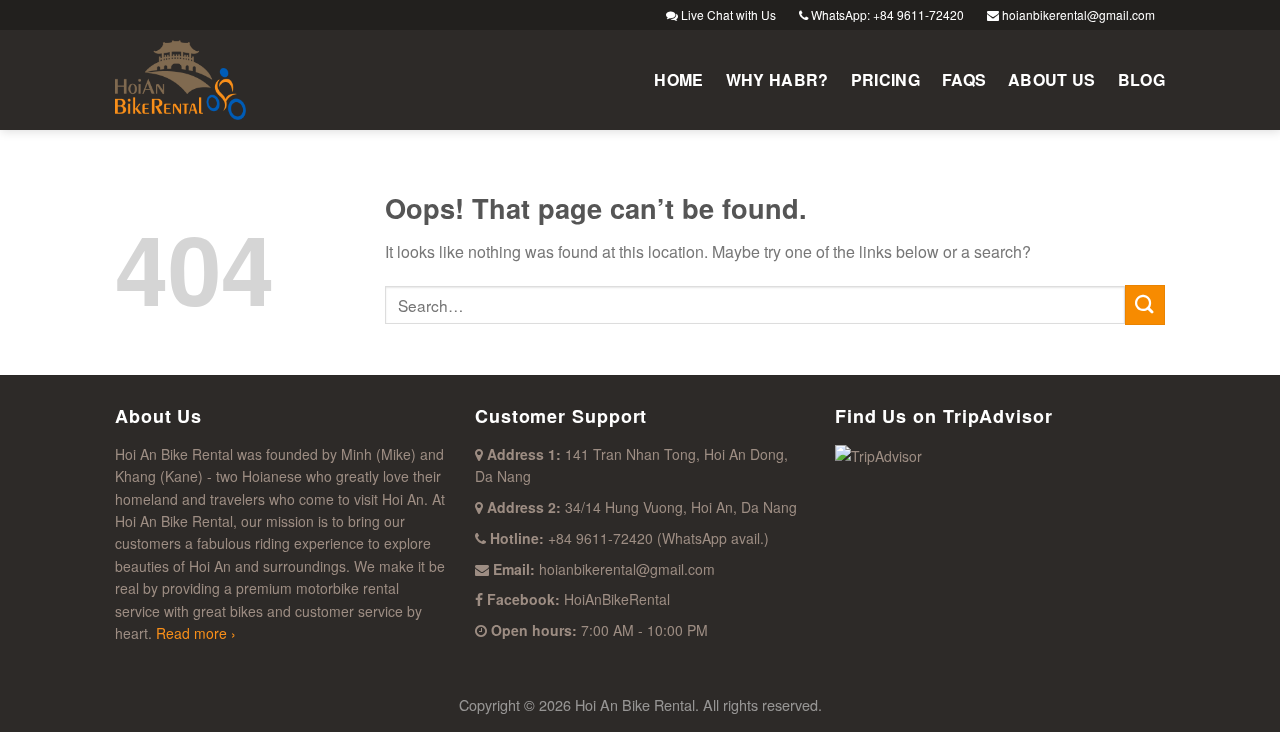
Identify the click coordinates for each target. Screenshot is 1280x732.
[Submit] (1145, 304)
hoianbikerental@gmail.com (1077, 14)
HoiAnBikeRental (617, 599)
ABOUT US (1052, 79)
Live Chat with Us (727, 14)
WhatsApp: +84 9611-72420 (886, 14)
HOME (678, 79)
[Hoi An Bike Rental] (215, 80)
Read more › (194, 633)
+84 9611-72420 (600, 538)
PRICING (885, 79)
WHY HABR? (777, 79)
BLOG (1141, 79)
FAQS (964, 79)
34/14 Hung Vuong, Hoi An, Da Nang (681, 507)
